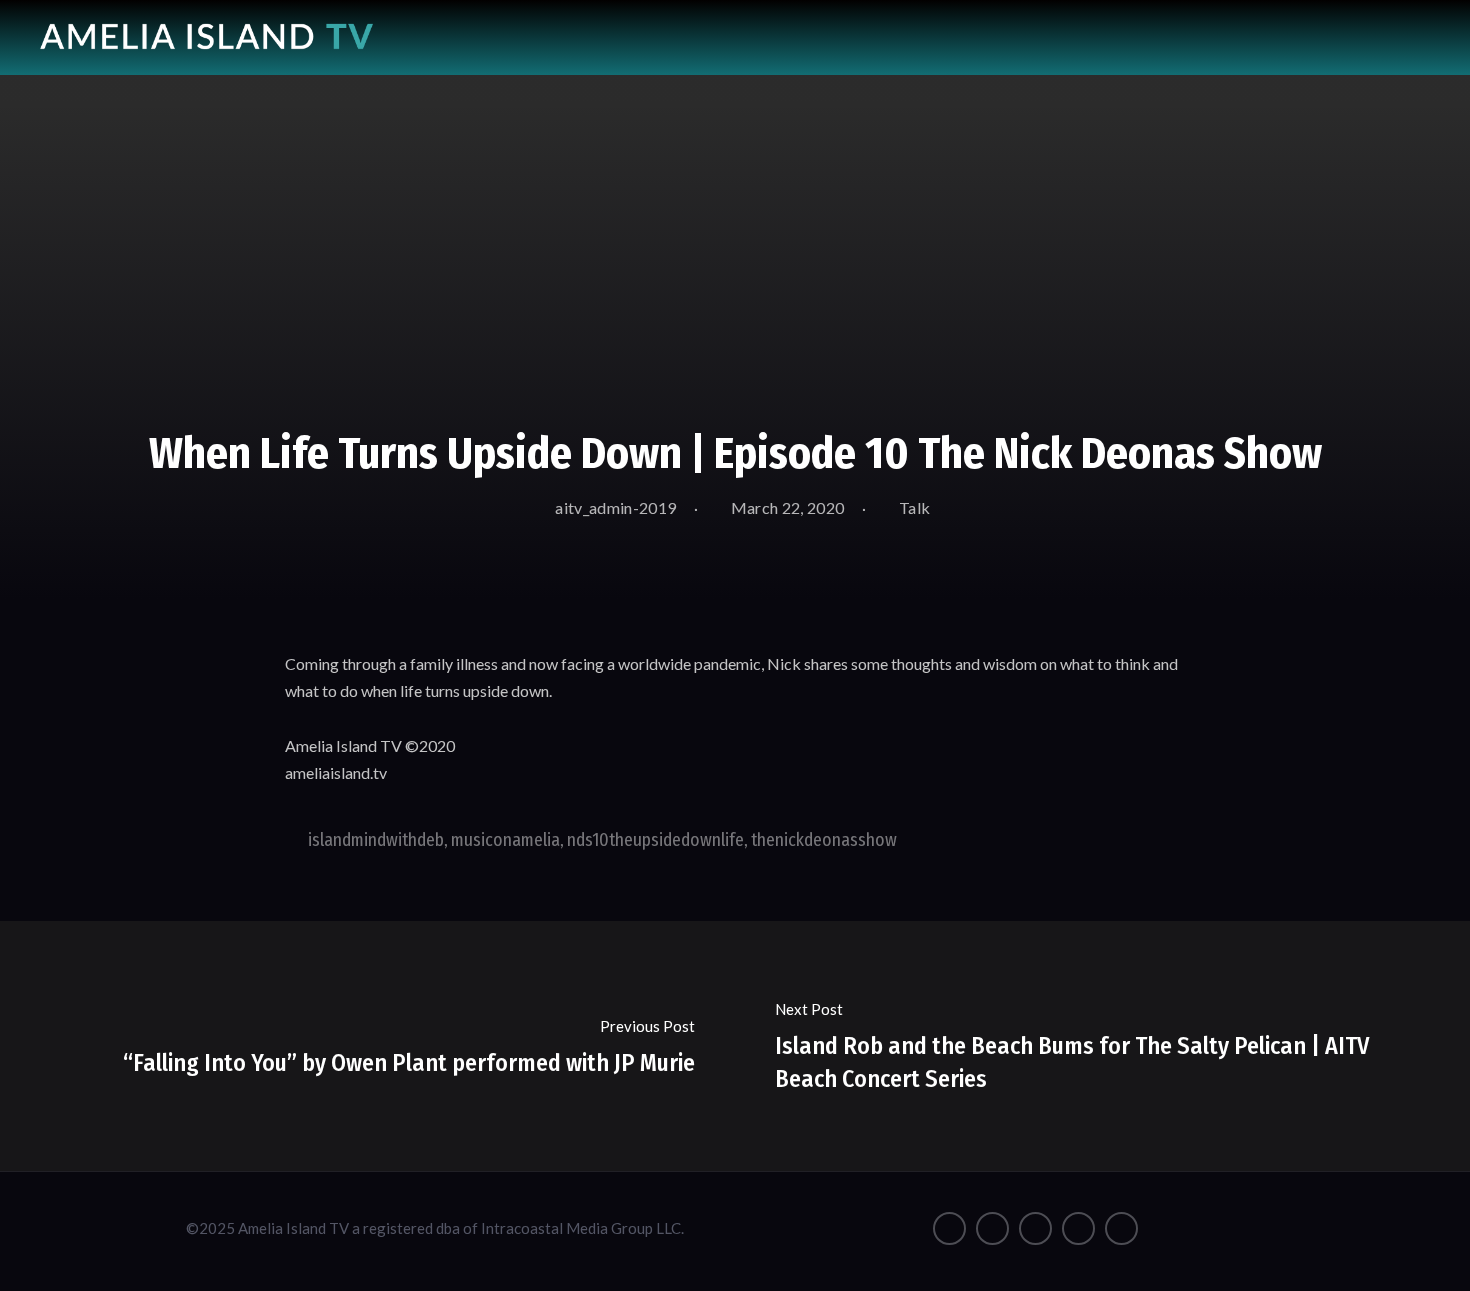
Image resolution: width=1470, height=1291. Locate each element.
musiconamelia (505, 840)
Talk (914, 507)
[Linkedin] (1121, 1228)
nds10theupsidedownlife (655, 840)
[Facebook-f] (949, 1228)
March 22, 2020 (786, 507)
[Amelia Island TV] (206, 29)
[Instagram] (992, 1228)
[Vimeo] (1078, 1228)
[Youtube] (1035, 1228)
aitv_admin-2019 (614, 507)
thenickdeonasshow (824, 840)
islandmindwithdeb (376, 840)
